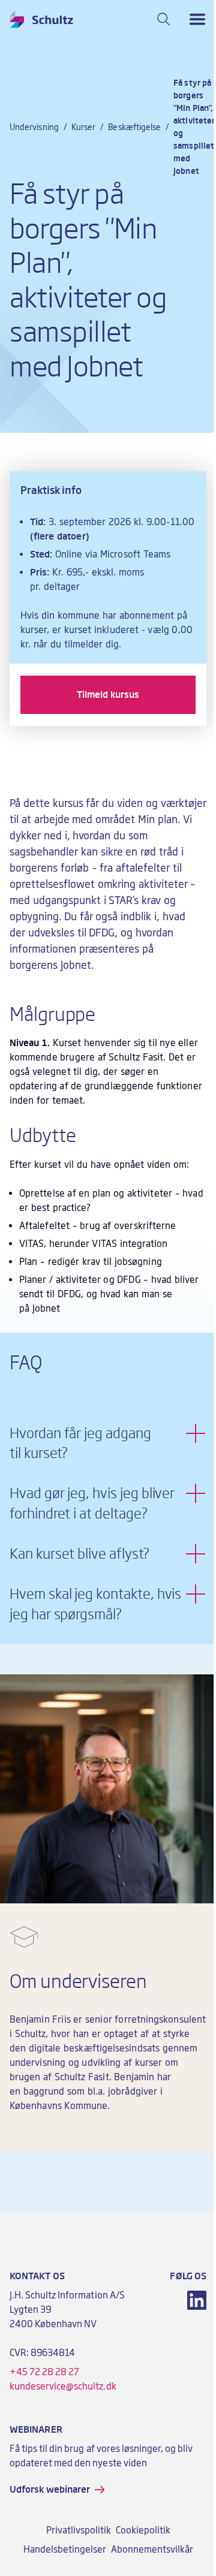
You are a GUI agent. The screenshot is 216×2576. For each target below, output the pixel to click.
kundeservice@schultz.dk (63, 2387)
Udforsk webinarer (50, 2490)
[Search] (164, 19)
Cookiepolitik (143, 2530)
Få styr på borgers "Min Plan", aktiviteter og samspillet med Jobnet (194, 127)
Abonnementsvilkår (152, 2550)
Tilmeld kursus (108, 695)
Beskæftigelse (134, 127)
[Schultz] (41, 19)
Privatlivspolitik (79, 2530)
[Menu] (197, 19)
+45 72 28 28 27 (44, 2372)
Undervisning (34, 127)
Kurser (83, 127)
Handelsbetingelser (65, 2550)
